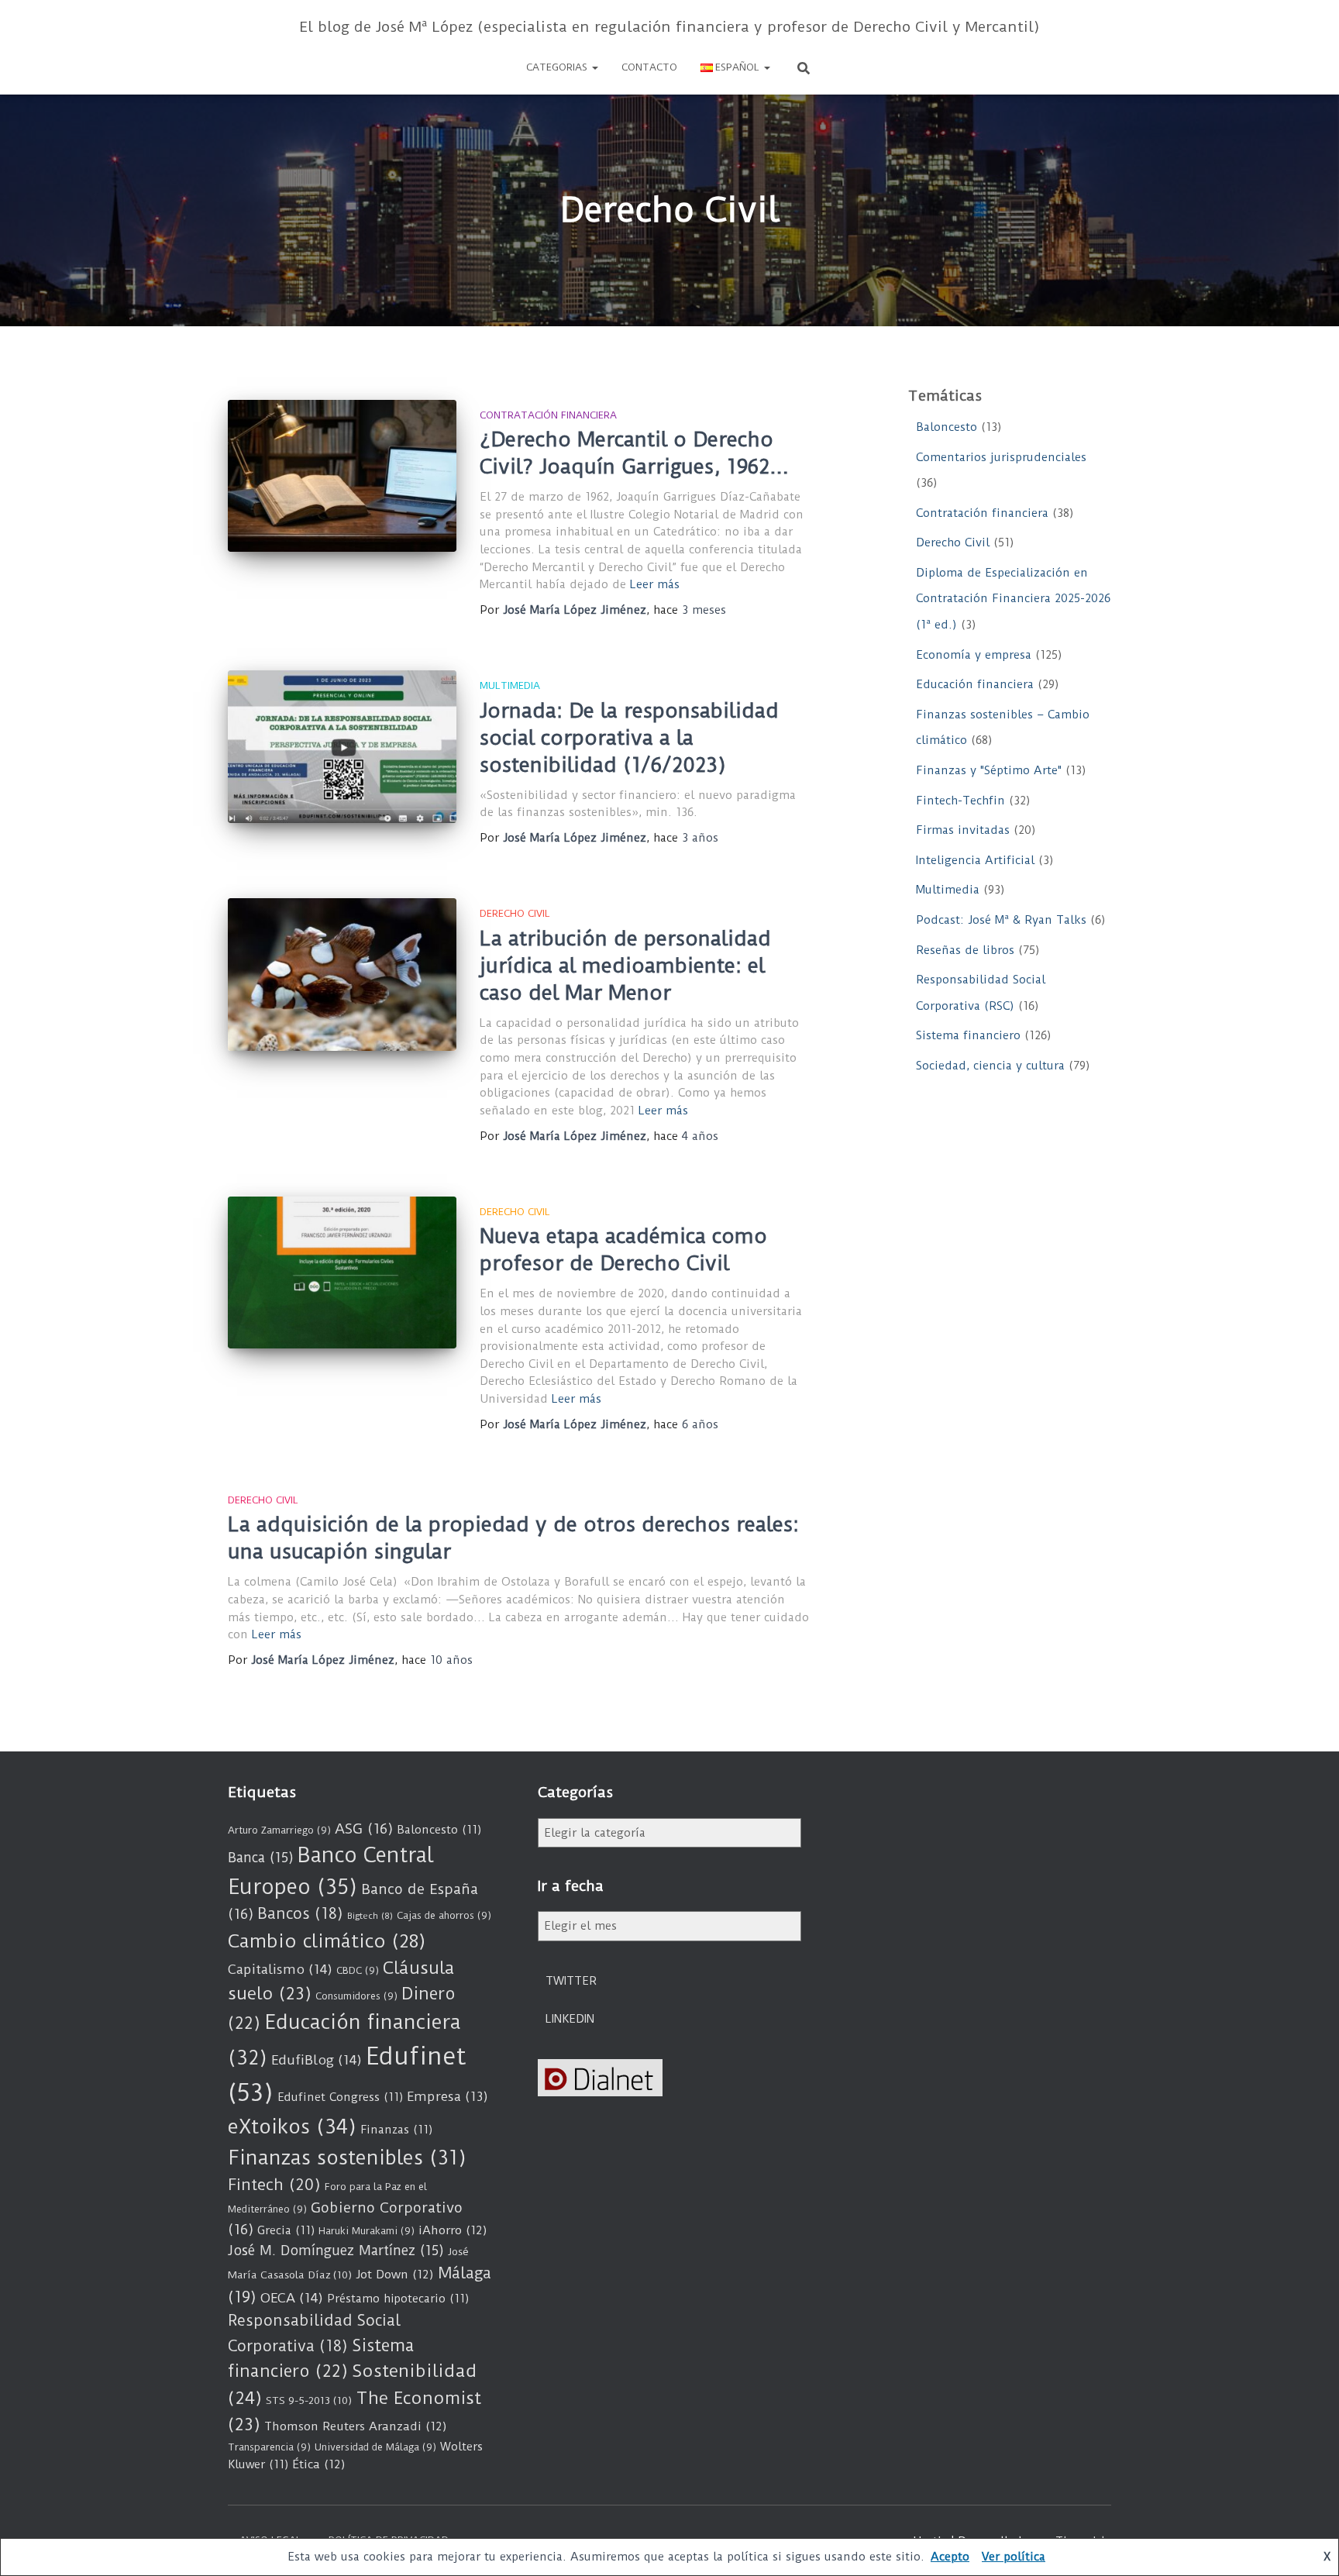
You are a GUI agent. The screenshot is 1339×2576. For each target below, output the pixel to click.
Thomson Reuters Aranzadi (356, 2426)
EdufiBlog (317, 2060)
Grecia (286, 2230)
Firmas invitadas (963, 830)
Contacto (649, 67)
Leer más (655, 584)
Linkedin (570, 2019)
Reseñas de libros (965, 950)
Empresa (447, 2097)
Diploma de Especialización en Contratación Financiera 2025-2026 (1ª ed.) (1013, 599)
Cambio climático (327, 1941)
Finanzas (396, 2130)
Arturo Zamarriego (279, 1830)
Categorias (558, 67)
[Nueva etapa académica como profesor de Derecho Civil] (342, 1273)
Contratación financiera (548, 415)
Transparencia (269, 2447)
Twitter (571, 1981)
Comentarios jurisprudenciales (1001, 457)
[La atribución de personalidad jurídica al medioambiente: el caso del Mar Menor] (342, 975)
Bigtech (370, 1916)
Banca (261, 1858)
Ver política (1014, 2557)
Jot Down (395, 2275)
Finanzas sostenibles (347, 2158)
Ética (319, 2464)
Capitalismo (280, 1969)
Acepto (950, 2557)
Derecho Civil (515, 913)
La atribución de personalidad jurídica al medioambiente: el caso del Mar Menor (625, 966)
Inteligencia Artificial (975, 860)
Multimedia (510, 685)
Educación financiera (975, 684)
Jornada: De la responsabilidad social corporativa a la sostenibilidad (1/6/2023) (629, 738)
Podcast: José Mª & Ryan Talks (1001, 920)
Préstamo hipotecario (398, 2299)
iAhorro (453, 2230)
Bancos (300, 1914)
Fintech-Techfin (960, 801)
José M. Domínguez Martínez (336, 2251)
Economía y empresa (974, 655)
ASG (364, 1829)
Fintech (274, 2185)
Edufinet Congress (340, 2097)
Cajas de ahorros (444, 1915)
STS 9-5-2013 (309, 2400)
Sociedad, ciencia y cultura (990, 1066)
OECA (292, 2298)
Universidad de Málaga (375, 2447)
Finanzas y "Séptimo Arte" (989, 770)
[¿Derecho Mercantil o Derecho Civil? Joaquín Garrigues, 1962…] (342, 476)
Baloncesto (947, 427)
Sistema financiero (968, 1035)
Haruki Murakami (367, 2231)
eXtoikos (292, 2127)
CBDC (358, 1970)
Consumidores (356, 1996)
